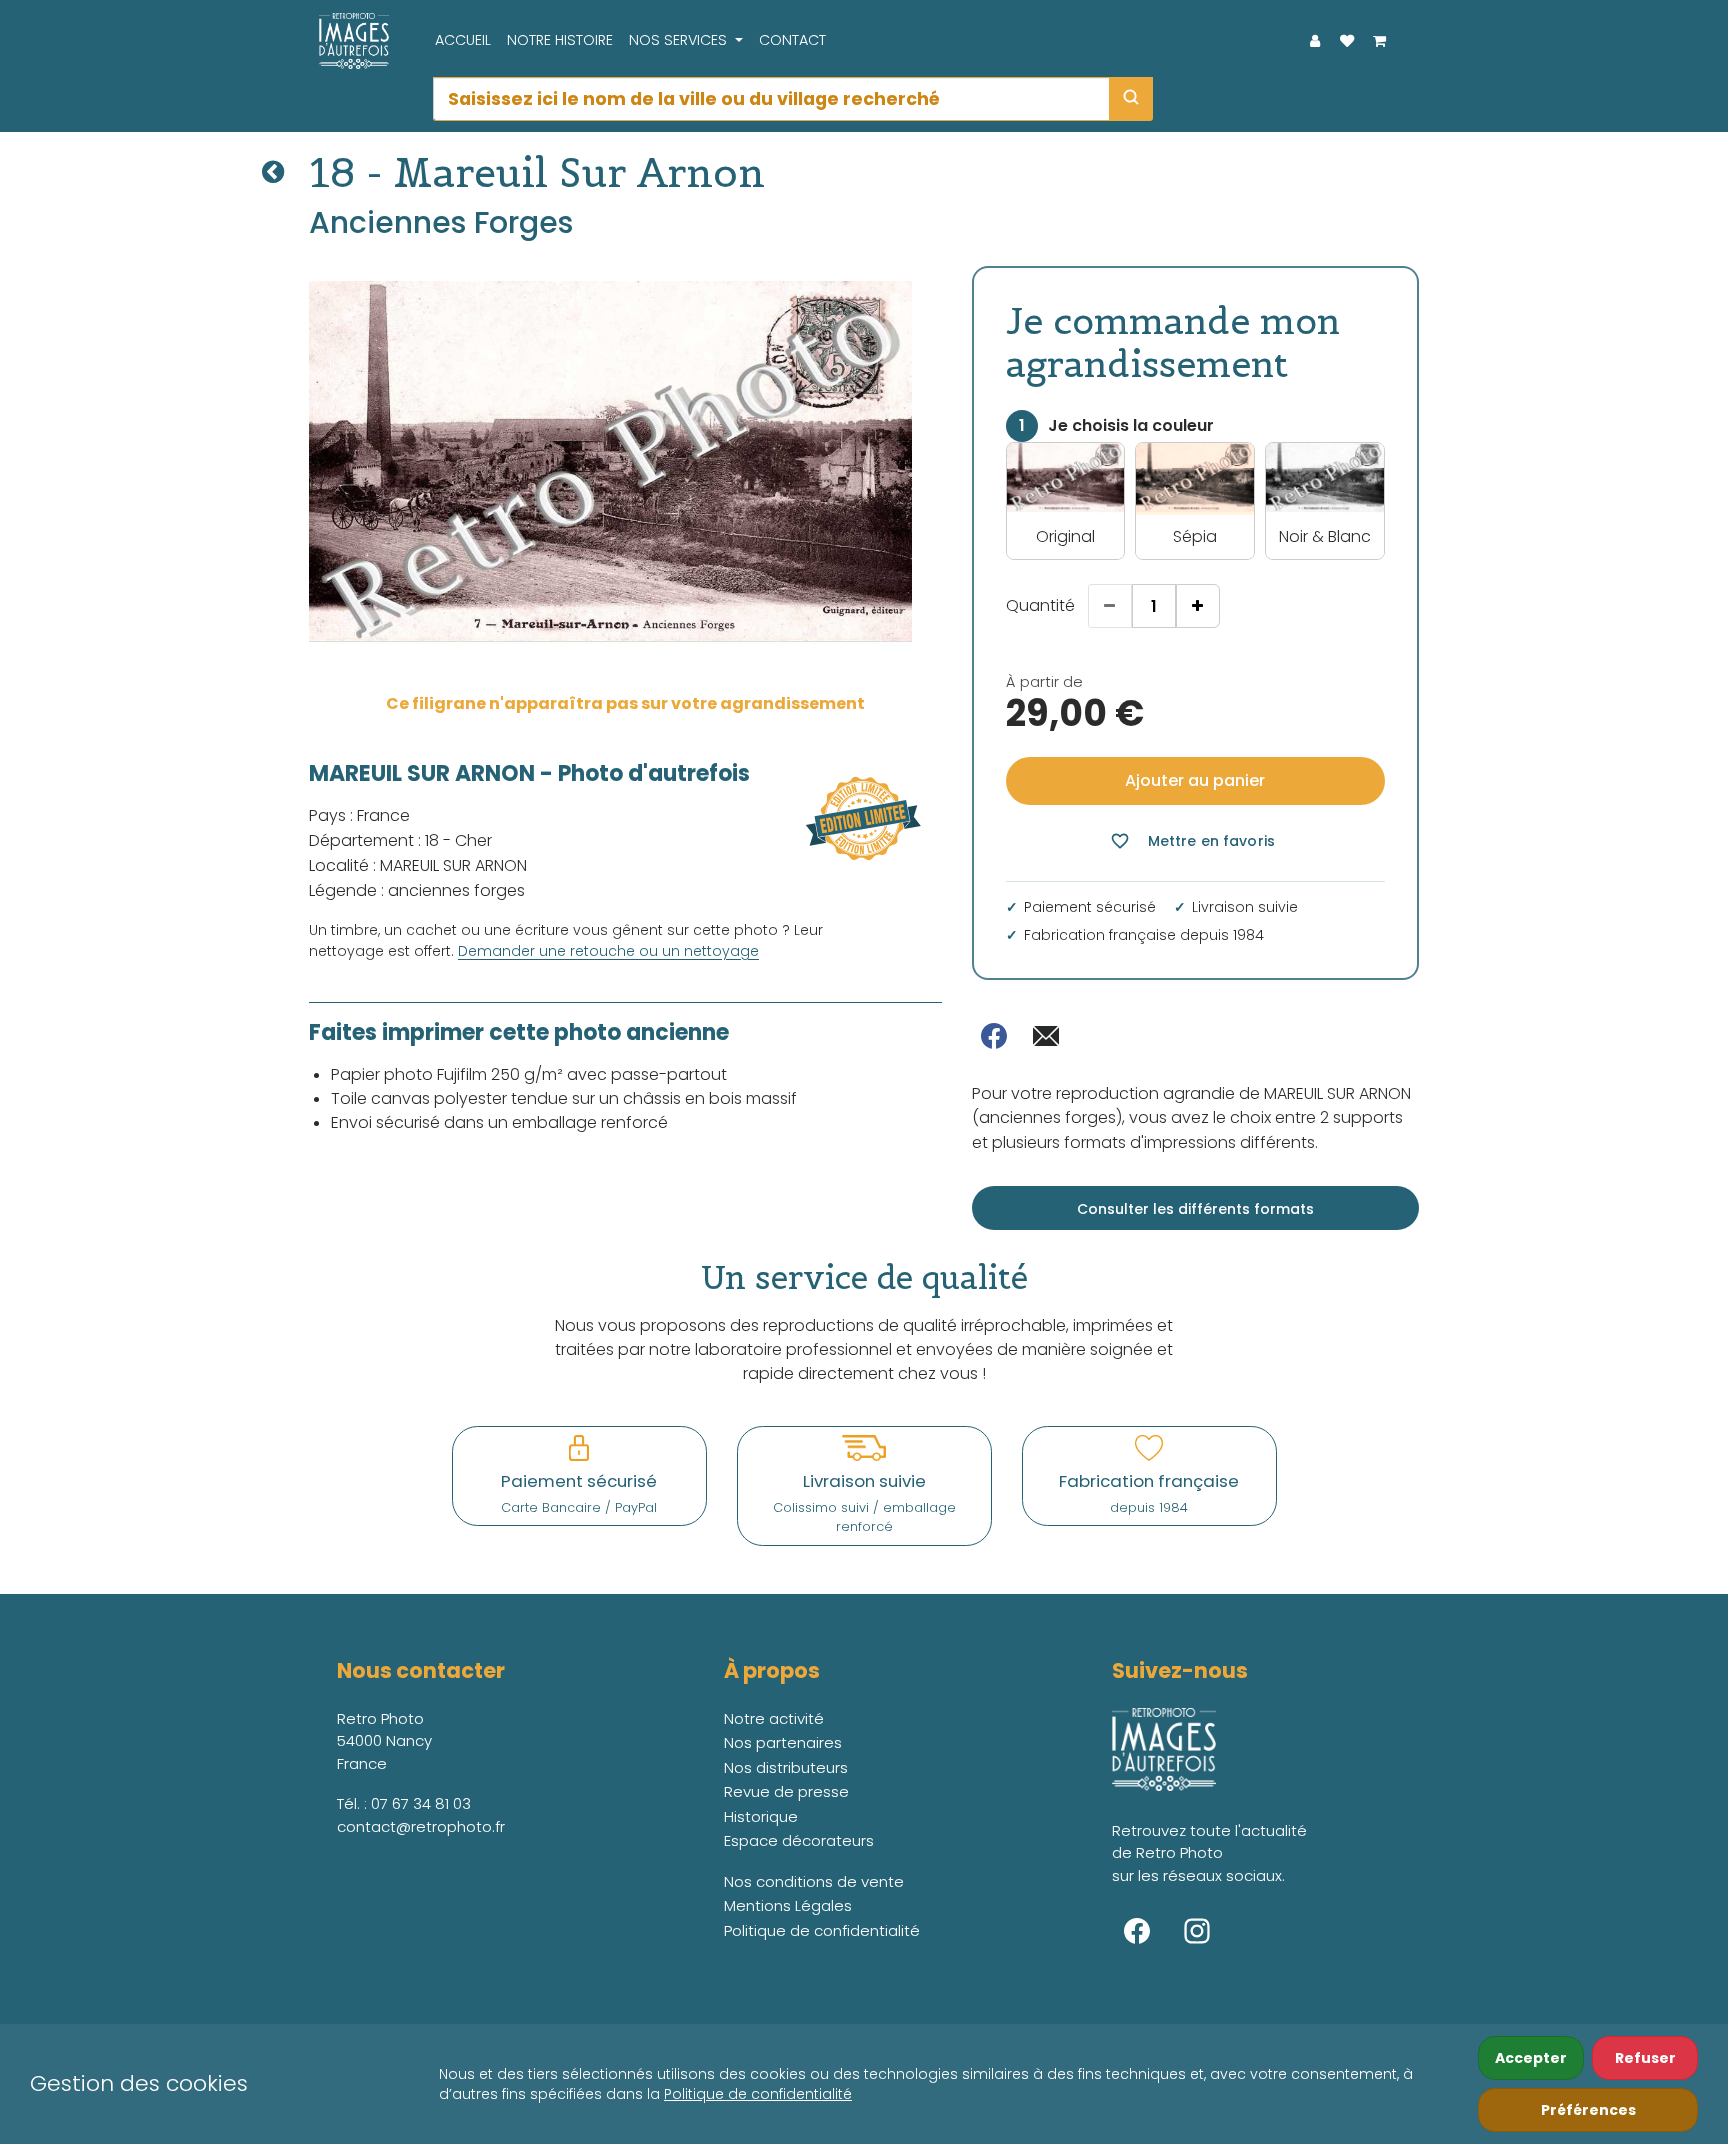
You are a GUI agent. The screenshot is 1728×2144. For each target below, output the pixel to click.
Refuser (1645, 2058)
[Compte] (1315, 41)
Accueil (463, 40)
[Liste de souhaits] (1347, 41)
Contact (792, 40)
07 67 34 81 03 (421, 1803)
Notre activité (774, 1718)
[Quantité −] (1110, 606)
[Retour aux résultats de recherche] (273, 172)
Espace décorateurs (799, 1840)
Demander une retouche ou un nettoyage (608, 951)
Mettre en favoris (1192, 841)
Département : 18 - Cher (400, 840)
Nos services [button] (680, 40)
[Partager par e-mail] (1046, 1036)
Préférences (1588, 2110)
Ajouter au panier (1195, 780)
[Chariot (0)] (1379, 41)
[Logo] (349, 41)
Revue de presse (786, 1791)
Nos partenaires (783, 1742)
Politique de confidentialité (758, 2094)
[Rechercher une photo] (1131, 99)
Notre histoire (560, 40)
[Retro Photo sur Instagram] (1197, 1931)
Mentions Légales (788, 1905)
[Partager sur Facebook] (994, 1036)
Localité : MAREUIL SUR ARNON (418, 865)
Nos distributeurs (786, 1767)
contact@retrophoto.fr (421, 1826)
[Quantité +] (1198, 606)
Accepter (1531, 2058)
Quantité (1040, 605)
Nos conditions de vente (814, 1881)
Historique (761, 1816)
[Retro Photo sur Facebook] (1137, 1931)
